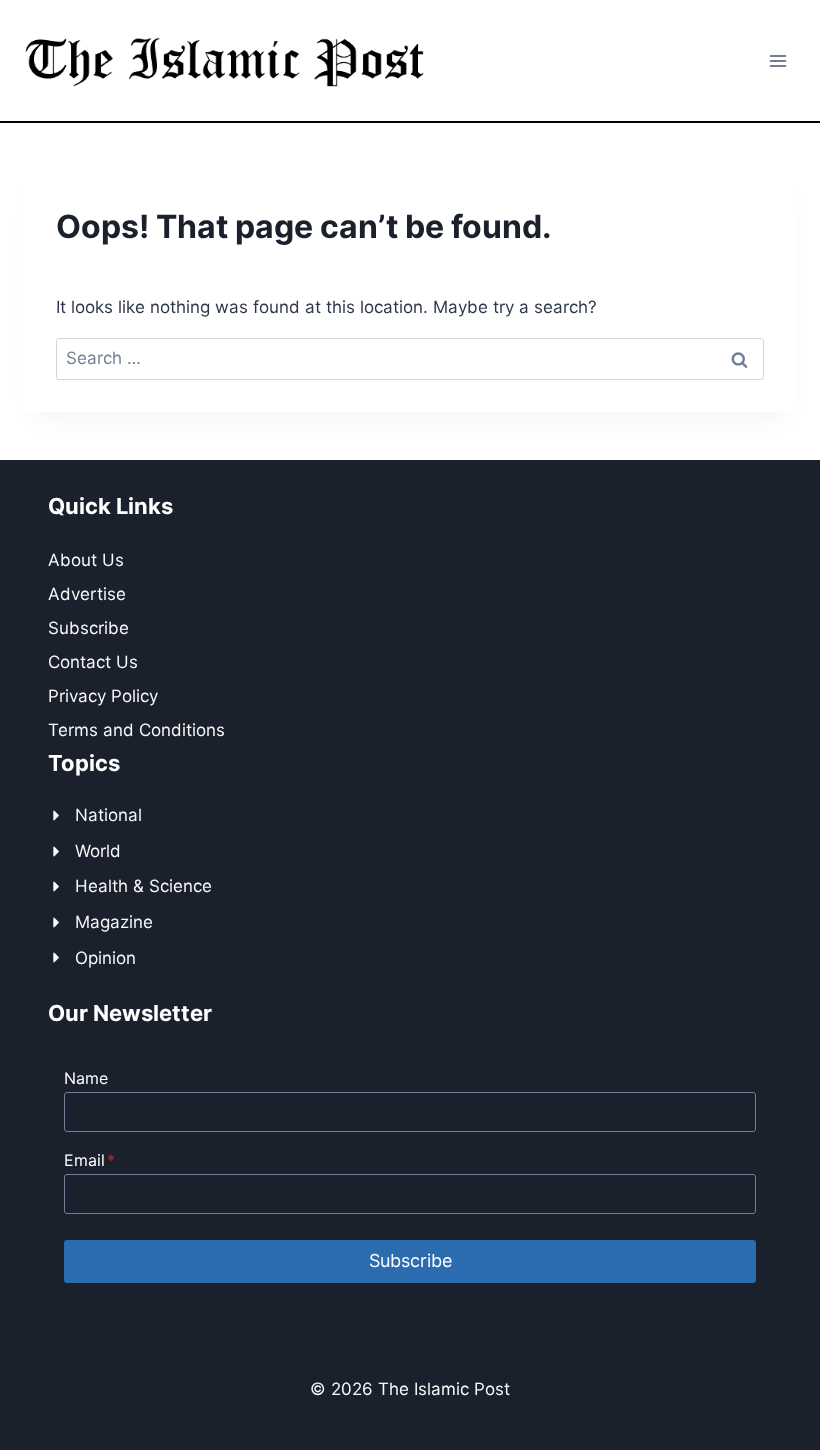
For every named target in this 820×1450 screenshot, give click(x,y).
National (108, 815)
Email (89, 1160)
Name (86, 1078)
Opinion (105, 958)
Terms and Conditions (136, 730)
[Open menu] (777, 60)
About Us (86, 560)
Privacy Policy (103, 696)
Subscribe (88, 628)
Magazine (114, 922)
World (98, 851)
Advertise (87, 594)
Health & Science (143, 886)
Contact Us (93, 662)
